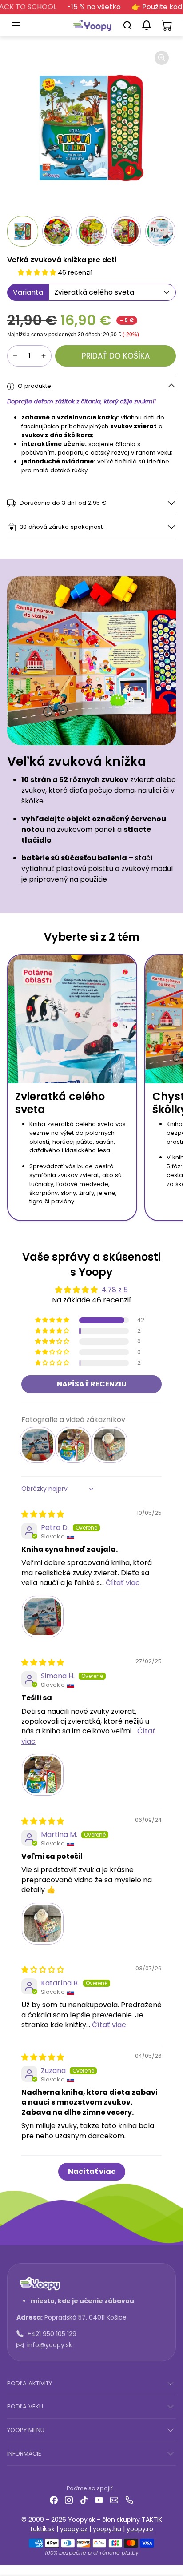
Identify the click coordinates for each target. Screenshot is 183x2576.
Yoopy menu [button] (26, 2430)
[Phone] (129, 2500)
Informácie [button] (24, 2454)
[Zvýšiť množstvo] (44, 356)
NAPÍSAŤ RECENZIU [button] (92, 1384)
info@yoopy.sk (50, 2345)
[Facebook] (54, 2500)
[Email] (114, 2500)
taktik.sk (42, 2529)
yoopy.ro (140, 2529)
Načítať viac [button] (92, 2171)
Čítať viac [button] (123, 1583)
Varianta (28, 292)
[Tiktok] (84, 2500)
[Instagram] (69, 2500)
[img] (43, 1514)
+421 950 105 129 (52, 2334)
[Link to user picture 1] (43, 1617)
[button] (25, 25)
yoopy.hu (107, 2529)
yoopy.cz (74, 2529)
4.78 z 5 (115, 1290)
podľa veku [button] (25, 2406)
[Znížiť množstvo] (15, 356)
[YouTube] (99, 2500)
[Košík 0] (167, 25)
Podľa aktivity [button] (30, 2383)
